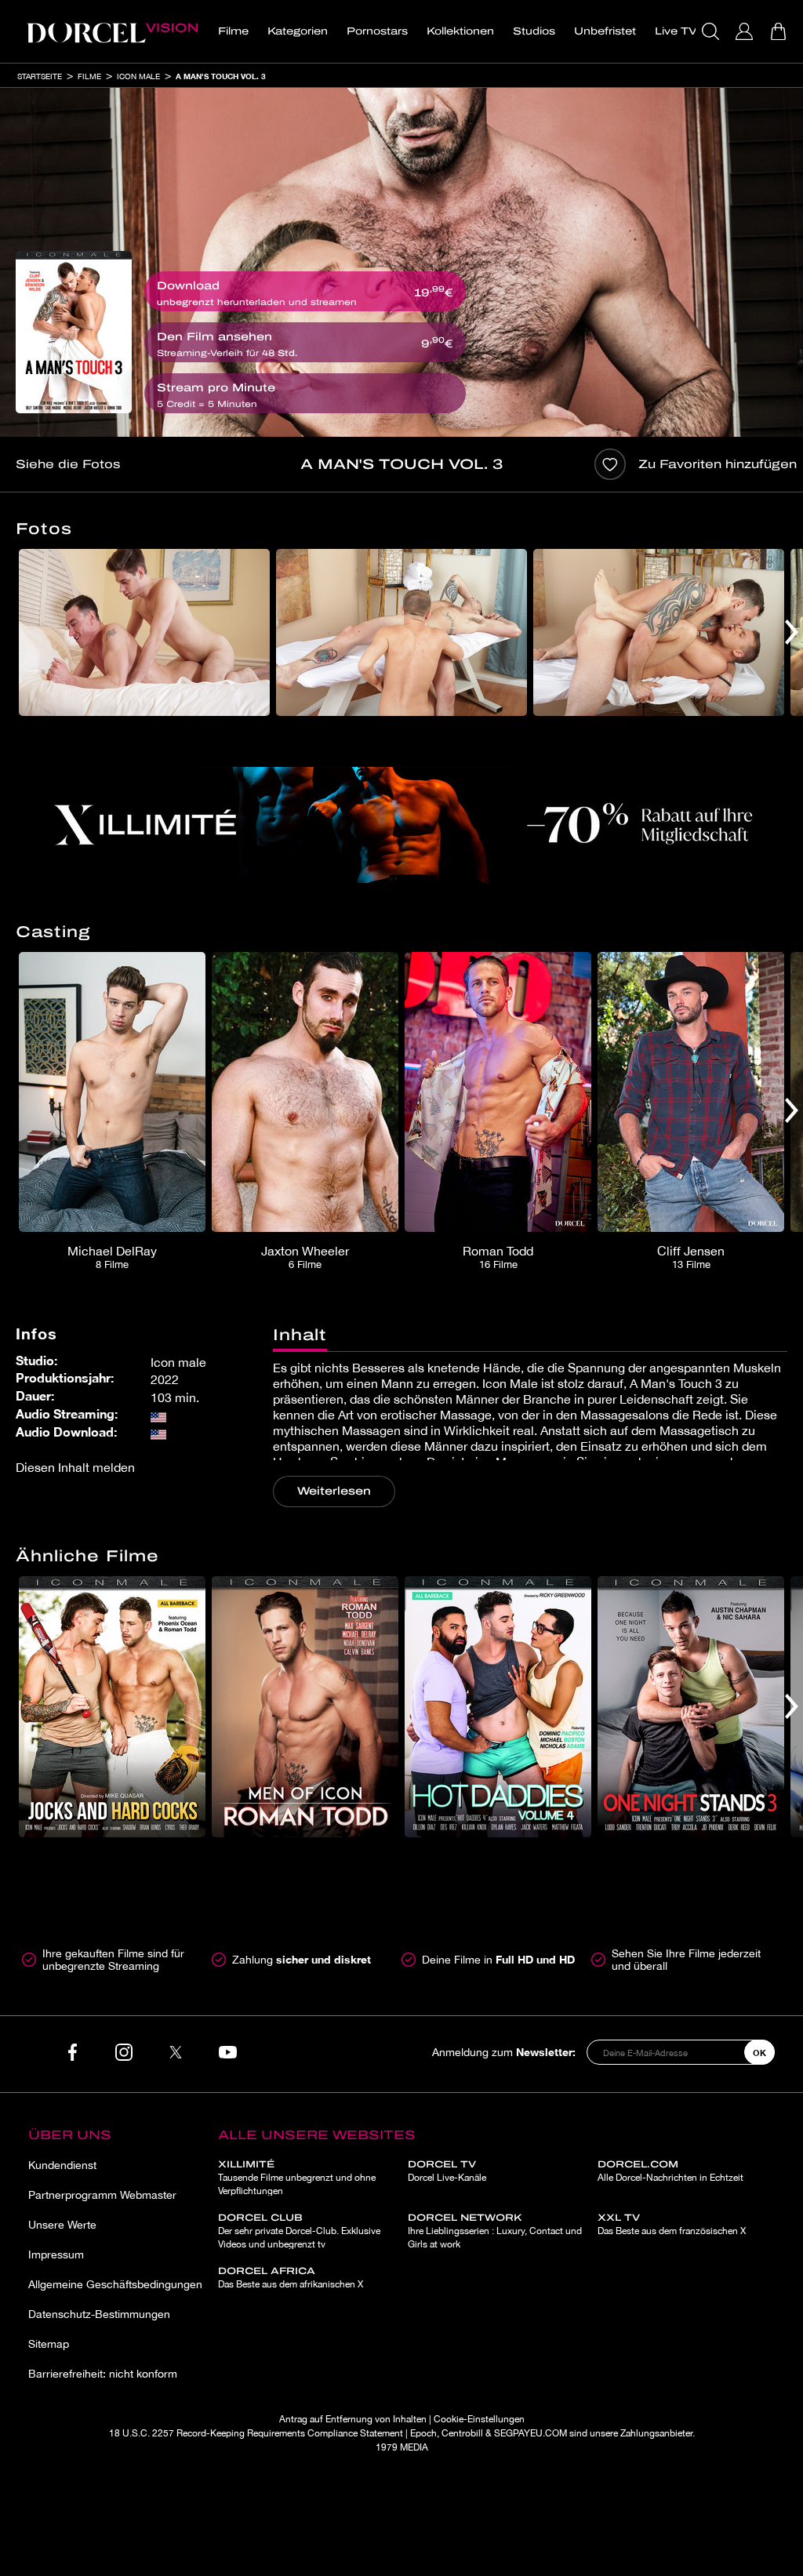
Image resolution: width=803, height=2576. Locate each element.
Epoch (423, 2433)
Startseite (40, 76)
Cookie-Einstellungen (479, 2419)
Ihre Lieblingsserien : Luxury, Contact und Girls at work (495, 2231)
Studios (534, 31)
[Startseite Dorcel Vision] (112, 31)
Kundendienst (62, 2165)
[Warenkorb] (780, 31)
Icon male (138, 76)
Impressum (56, 2254)
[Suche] (712, 31)
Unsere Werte (62, 2225)
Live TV (676, 31)
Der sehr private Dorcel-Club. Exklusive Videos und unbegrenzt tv (299, 2231)
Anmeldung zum (504, 2052)
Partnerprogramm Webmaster (102, 2195)
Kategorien (298, 31)
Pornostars (377, 31)
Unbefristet (605, 31)
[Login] (746, 31)
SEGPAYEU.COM (530, 2433)
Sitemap (49, 2344)
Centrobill (462, 2433)
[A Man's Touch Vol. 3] (74, 332)
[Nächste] (792, 632)
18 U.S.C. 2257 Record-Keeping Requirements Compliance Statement (256, 2433)
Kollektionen (460, 31)
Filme (233, 31)
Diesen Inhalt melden (75, 1467)
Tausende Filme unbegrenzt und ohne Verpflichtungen (297, 2178)
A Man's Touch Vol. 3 (221, 76)
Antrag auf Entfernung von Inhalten (353, 2419)
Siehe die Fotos (68, 464)
